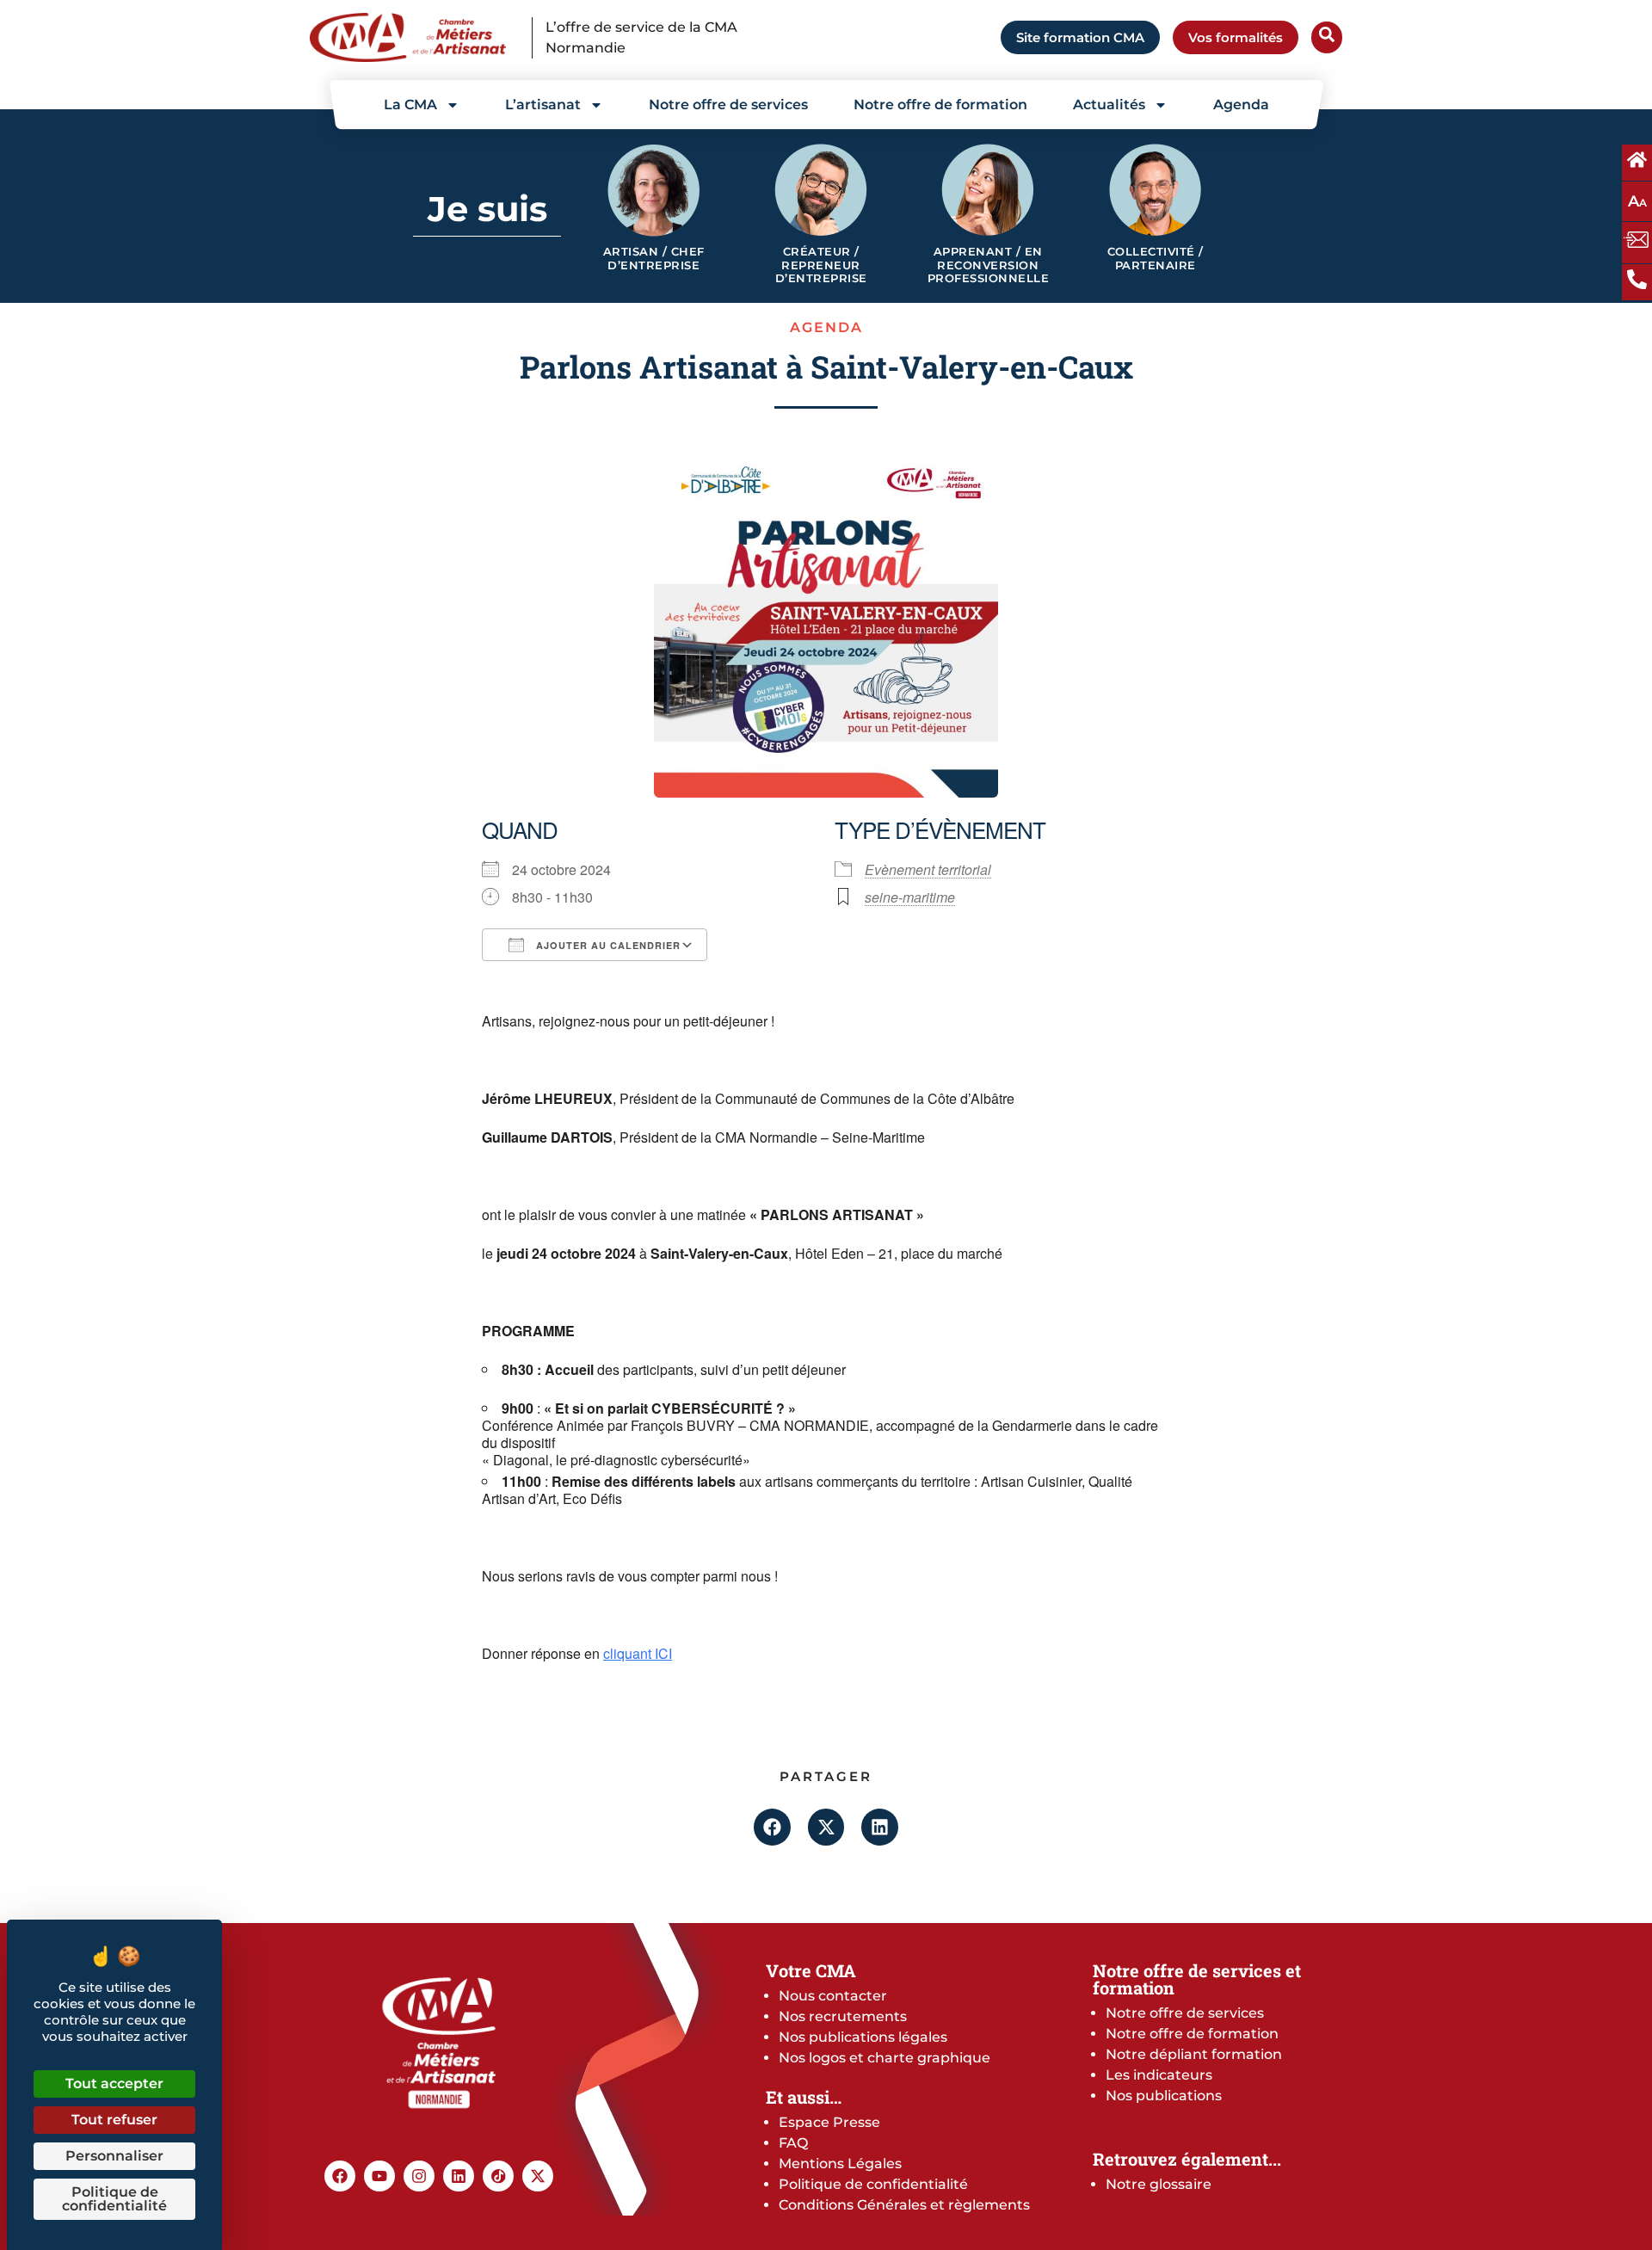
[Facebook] (340, 2176)
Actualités (1109, 105)
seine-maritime (910, 897)
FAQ (793, 2143)
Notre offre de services (728, 105)
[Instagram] (419, 2176)
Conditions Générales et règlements (904, 2205)
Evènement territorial (928, 869)
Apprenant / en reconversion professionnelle (989, 265)
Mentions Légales (840, 2164)
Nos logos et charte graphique (885, 2058)
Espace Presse (829, 2122)
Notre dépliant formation (1194, 2054)
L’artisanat (543, 105)
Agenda (1241, 105)
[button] (772, 1827)
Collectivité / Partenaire (1156, 259)
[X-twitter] (538, 2176)
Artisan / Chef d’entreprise (654, 259)
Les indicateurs (1159, 2075)
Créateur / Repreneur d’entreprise (821, 265)
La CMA (410, 105)
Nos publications (1164, 2096)
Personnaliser (114, 2156)
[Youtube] (379, 2176)
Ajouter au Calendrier (607, 945)
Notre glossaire (1159, 2184)
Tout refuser (114, 2120)
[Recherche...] (1327, 37)
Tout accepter (114, 2084)
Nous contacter (833, 1996)
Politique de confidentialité (873, 2184)
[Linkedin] (459, 2176)
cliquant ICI (638, 1653)
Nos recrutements (843, 2016)
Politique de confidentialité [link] (114, 2199)
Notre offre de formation (940, 105)
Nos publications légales (863, 2037)
